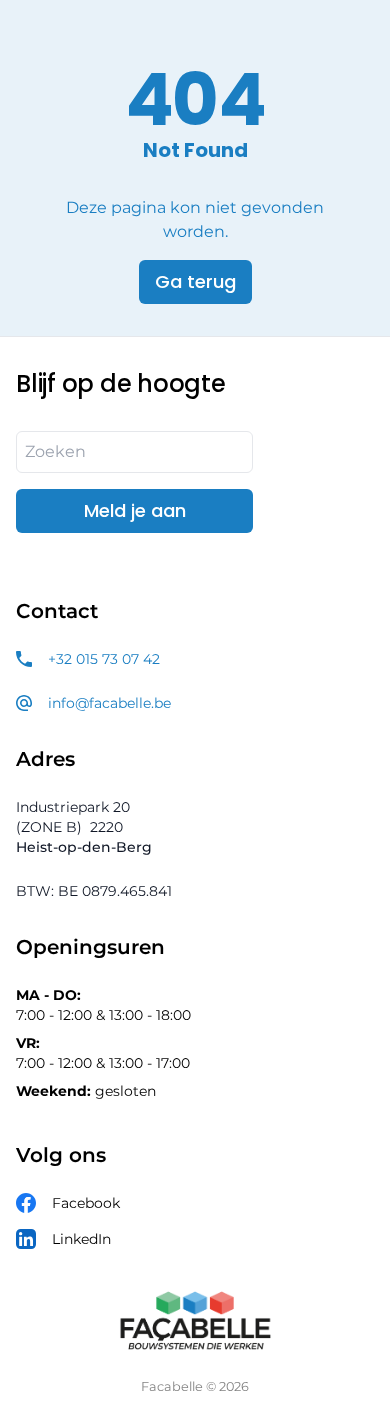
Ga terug (195, 281)
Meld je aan (135, 510)
